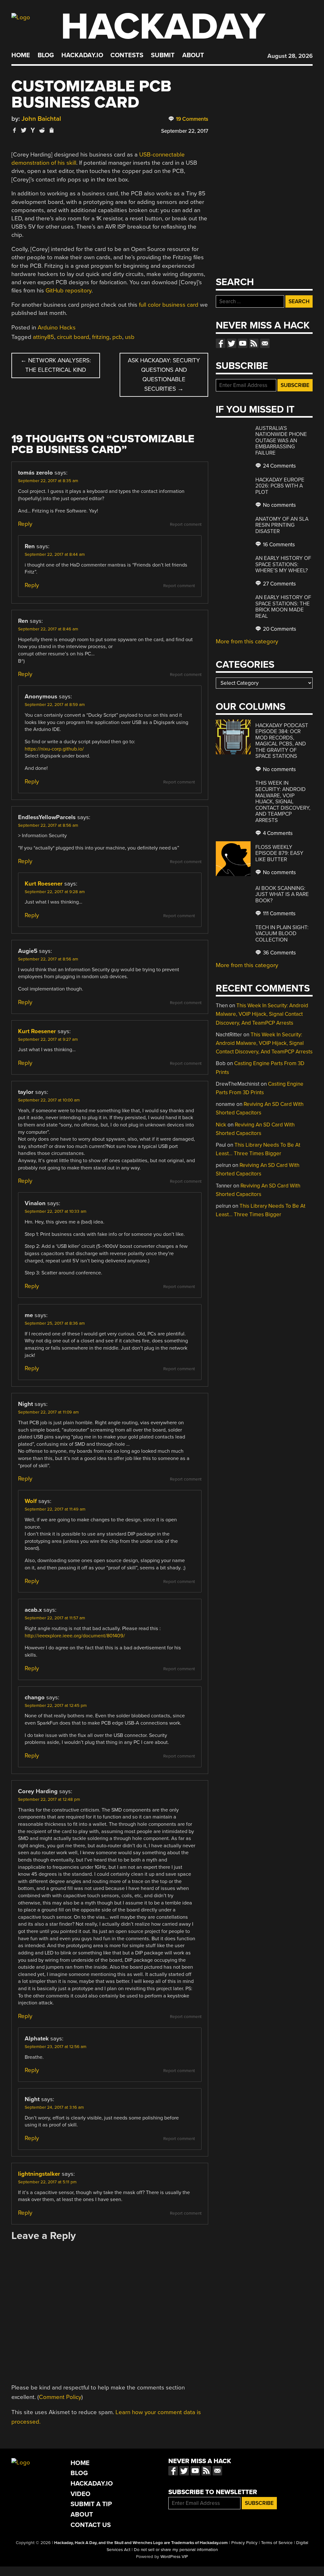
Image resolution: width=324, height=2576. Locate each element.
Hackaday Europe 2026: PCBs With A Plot (280, 486)
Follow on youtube (243, 343)
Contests (127, 55)
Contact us (265, 343)
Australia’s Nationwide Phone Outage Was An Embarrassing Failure (281, 441)
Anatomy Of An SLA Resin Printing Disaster (282, 525)
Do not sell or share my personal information (176, 2550)
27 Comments (279, 584)
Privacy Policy (244, 2543)
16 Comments (278, 545)
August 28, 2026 (290, 56)
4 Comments (277, 833)
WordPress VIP (174, 2557)
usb (130, 337)
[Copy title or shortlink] (51, 131)
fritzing (101, 337)
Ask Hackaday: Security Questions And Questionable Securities (164, 375)
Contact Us (91, 2525)
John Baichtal (41, 119)
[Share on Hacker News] (33, 130)
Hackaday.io (82, 55)
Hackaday (163, 27)
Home (21, 55)
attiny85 (44, 337)
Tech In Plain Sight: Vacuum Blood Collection (282, 934)
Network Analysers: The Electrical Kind (56, 365)
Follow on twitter (232, 343)
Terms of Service (277, 2543)
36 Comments (279, 953)
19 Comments (191, 119)
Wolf (31, 1501)
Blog (46, 55)
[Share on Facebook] (15, 130)
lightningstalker (39, 2174)
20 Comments (279, 629)
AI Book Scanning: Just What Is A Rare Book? (282, 894)
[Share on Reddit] (42, 130)
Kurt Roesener (44, 884)
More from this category (247, 641)
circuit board (73, 337)
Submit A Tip (91, 2504)
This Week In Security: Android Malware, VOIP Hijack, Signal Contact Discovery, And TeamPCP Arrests (283, 801)
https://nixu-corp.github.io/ (54, 749)
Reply (25, 524)
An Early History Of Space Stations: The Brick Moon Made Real (283, 607)
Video (81, 2494)
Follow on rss (254, 343)
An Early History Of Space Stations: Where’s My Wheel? (283, 564)
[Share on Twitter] (24, 130)
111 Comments (279, 914)
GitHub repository (69, 291)
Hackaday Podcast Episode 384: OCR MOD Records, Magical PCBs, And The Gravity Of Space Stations (282, 741)
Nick (221, 1125)
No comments (279, 505)
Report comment (186, 524)
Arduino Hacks (57, 328)
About (193, 55)
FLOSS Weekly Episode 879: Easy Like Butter (279, 853)
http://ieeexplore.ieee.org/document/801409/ (75, 1636)
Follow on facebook (221, 343)
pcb (117, 337)
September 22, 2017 (185, 131)
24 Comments (279, 466)
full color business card (169, 305)
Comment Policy (60, 2397)
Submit (163, 55)
